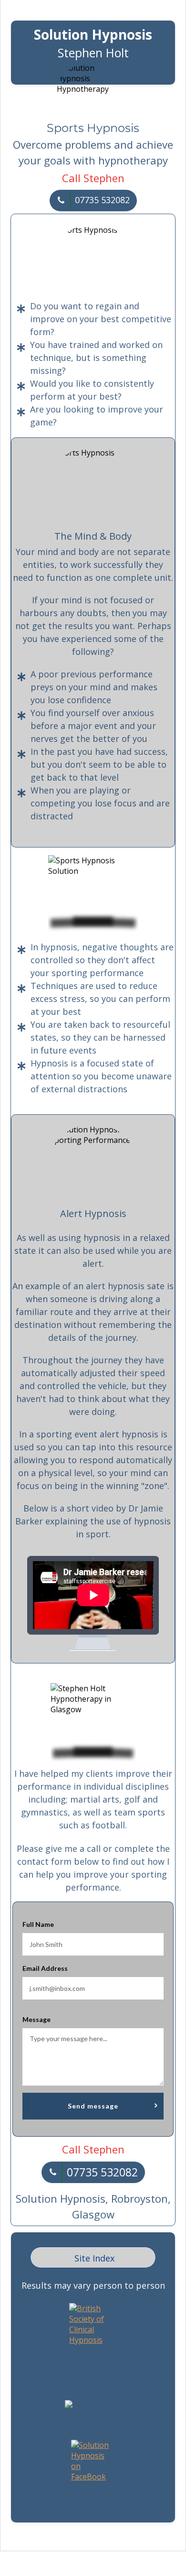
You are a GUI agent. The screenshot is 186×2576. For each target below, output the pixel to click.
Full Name (38, 1924)
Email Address (45, 1968)
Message (36, 2019)
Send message (93, 2106)
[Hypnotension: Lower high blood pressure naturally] (69, 2405)
